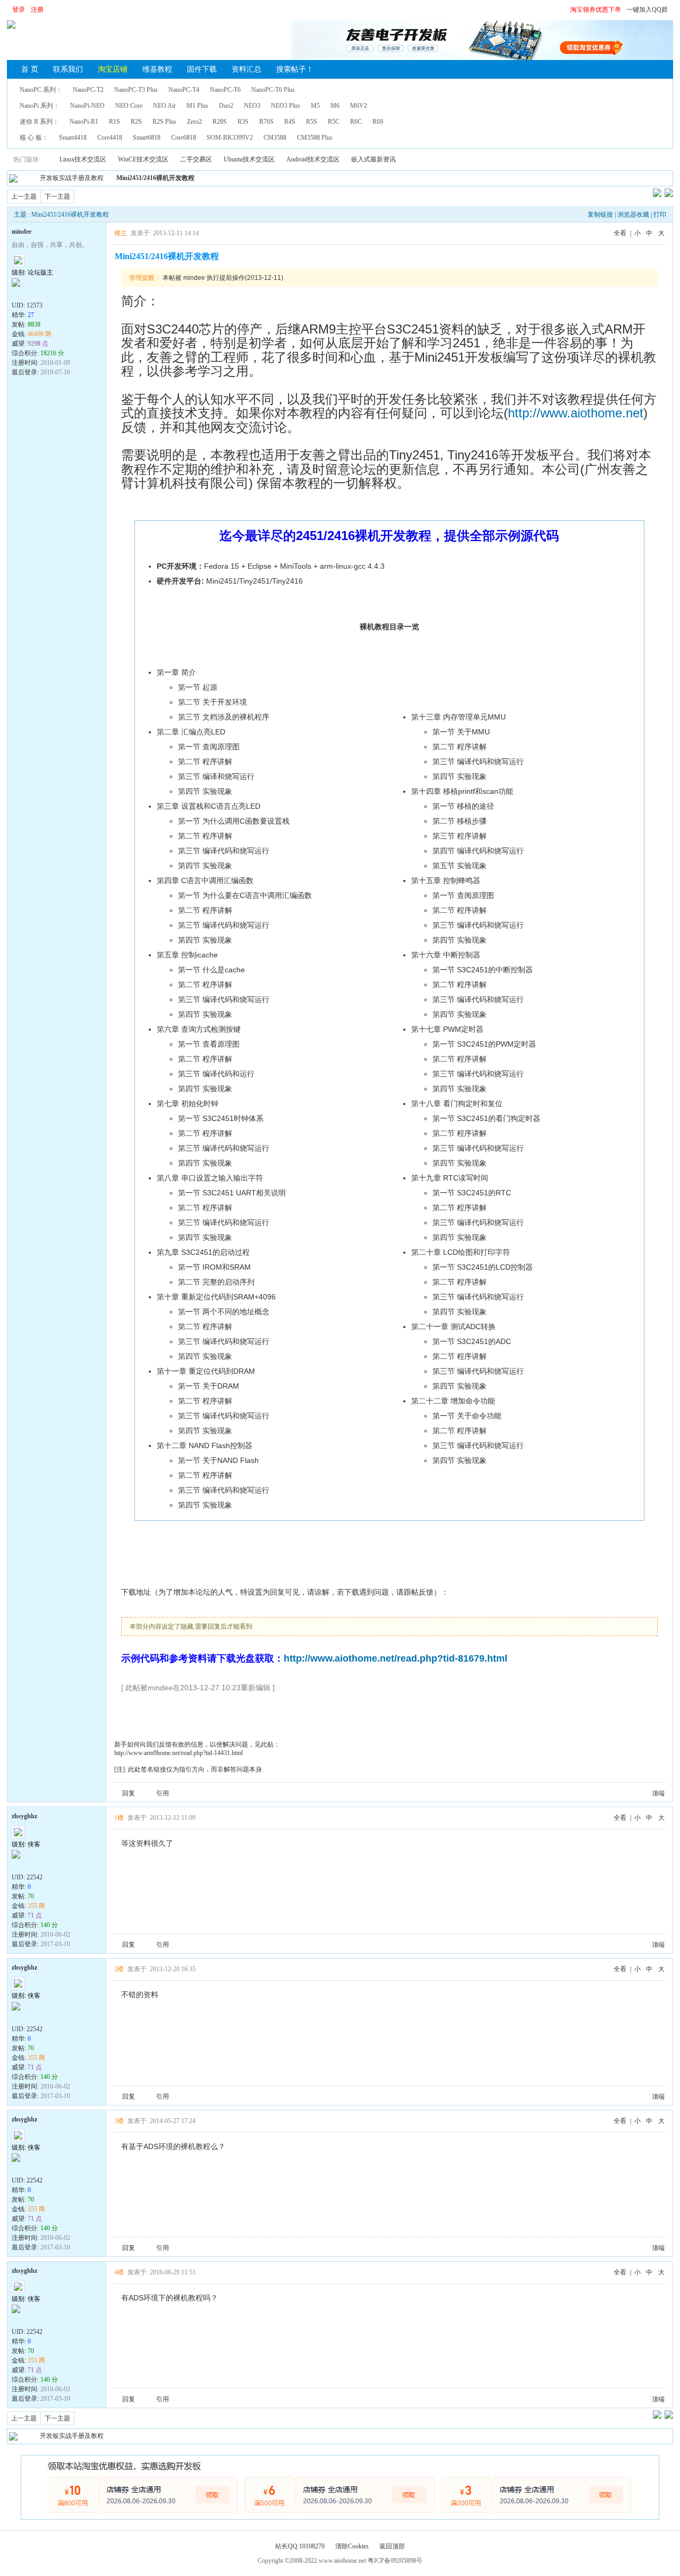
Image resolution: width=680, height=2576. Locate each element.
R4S (290, 122)
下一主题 (57, 196)
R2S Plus (164, 122)
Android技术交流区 (313, 159)
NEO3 (252, 106)
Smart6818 (147, 138)
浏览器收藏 (633, 215)
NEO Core (129, 106)
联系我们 (68, 69)
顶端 (658, 1793)
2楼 (119, 1969)
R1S (114, 122)
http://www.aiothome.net (576, 413)
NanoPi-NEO (87, 106)
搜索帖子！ (295, 69)
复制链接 (600, 215)
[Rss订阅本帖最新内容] (200, 178)
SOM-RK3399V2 (230, 138)
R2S (136, 122)
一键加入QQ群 (647, 10)
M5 (315, 106)
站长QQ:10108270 (300, 2546)
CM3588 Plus (315, 138)
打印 (660, 215)
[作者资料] (18, 294)
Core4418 (110, 138)
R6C (356, 122)
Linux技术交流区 (83, 159)
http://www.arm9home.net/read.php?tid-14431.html (178, 1753)
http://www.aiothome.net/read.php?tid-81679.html (396, 1658)
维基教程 (157, 69)
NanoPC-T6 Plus (273, 90)
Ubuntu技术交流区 (249, 159)
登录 (19, 10)
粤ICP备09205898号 (395, 2561)
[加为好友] (41, 294)
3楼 (119, 2121)
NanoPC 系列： (41, 90)
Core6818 (184, 138)
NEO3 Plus (286, 106)
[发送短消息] (29, 294)
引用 (163, 1793)
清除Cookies (352, 2546)
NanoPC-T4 (184, 90)
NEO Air (164, 106)
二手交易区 (196, 159)
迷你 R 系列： (39, 122)
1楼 (119, 1818)
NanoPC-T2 (88, 90)
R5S (312, 122)
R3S (243, 122)
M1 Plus (197, 106)
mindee (22, 232)
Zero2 (194, 122)
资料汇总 (246, 69)
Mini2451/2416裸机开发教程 (155, 178)
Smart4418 (73, 138)
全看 (620, 233)
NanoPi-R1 (84, 122)
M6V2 (359, 106)
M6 (335, 106)
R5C (334, 122)
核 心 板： (34, 138)
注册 (37, 10)
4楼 (119, 2272)
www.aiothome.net (342, 2561)
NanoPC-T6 (225, 90)
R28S (220, 122)
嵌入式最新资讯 (373, 159)
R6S (378, 122)
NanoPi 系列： (40, 106)
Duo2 (226, 106)
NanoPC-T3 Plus (136, 90)
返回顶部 (392, 2546)
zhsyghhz (24, 1816)
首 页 (30, 69)
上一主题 (24, 196)
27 (31, 315)
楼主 (121, 233)
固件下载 (202, 69)
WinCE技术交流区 (143, 159)
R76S (266, 122)
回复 (129, 1793)
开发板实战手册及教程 (72, 178)
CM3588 (275, 138)
